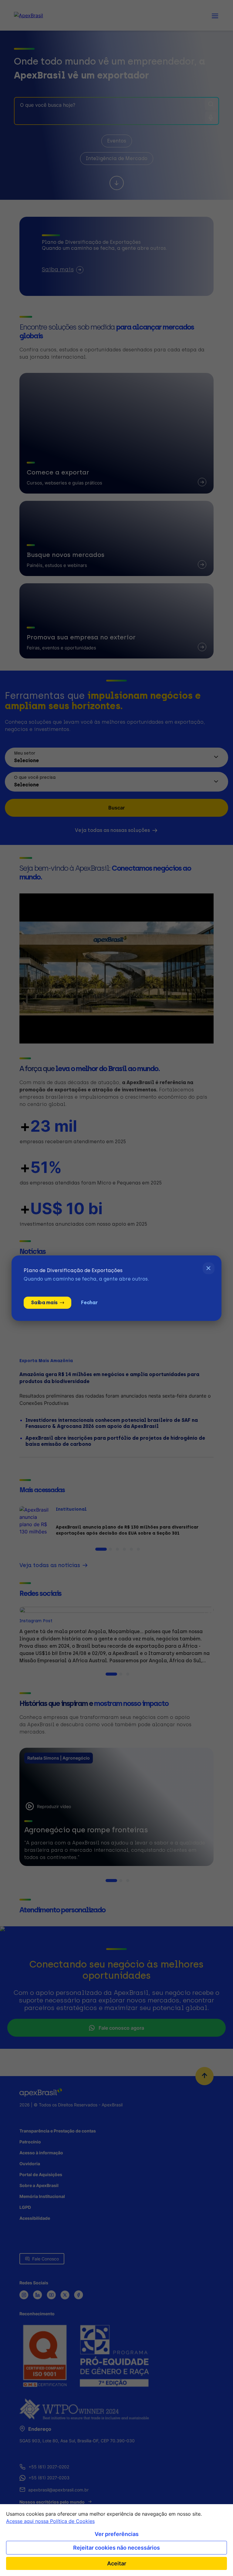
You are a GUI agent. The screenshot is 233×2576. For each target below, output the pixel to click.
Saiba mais (44, 1303)
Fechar (89, 1303)
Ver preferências (117, 2534)
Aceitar (117, 2563)
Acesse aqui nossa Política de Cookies (50, 2521)
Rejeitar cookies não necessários (116, 2548)
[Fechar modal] (209, 1268)
